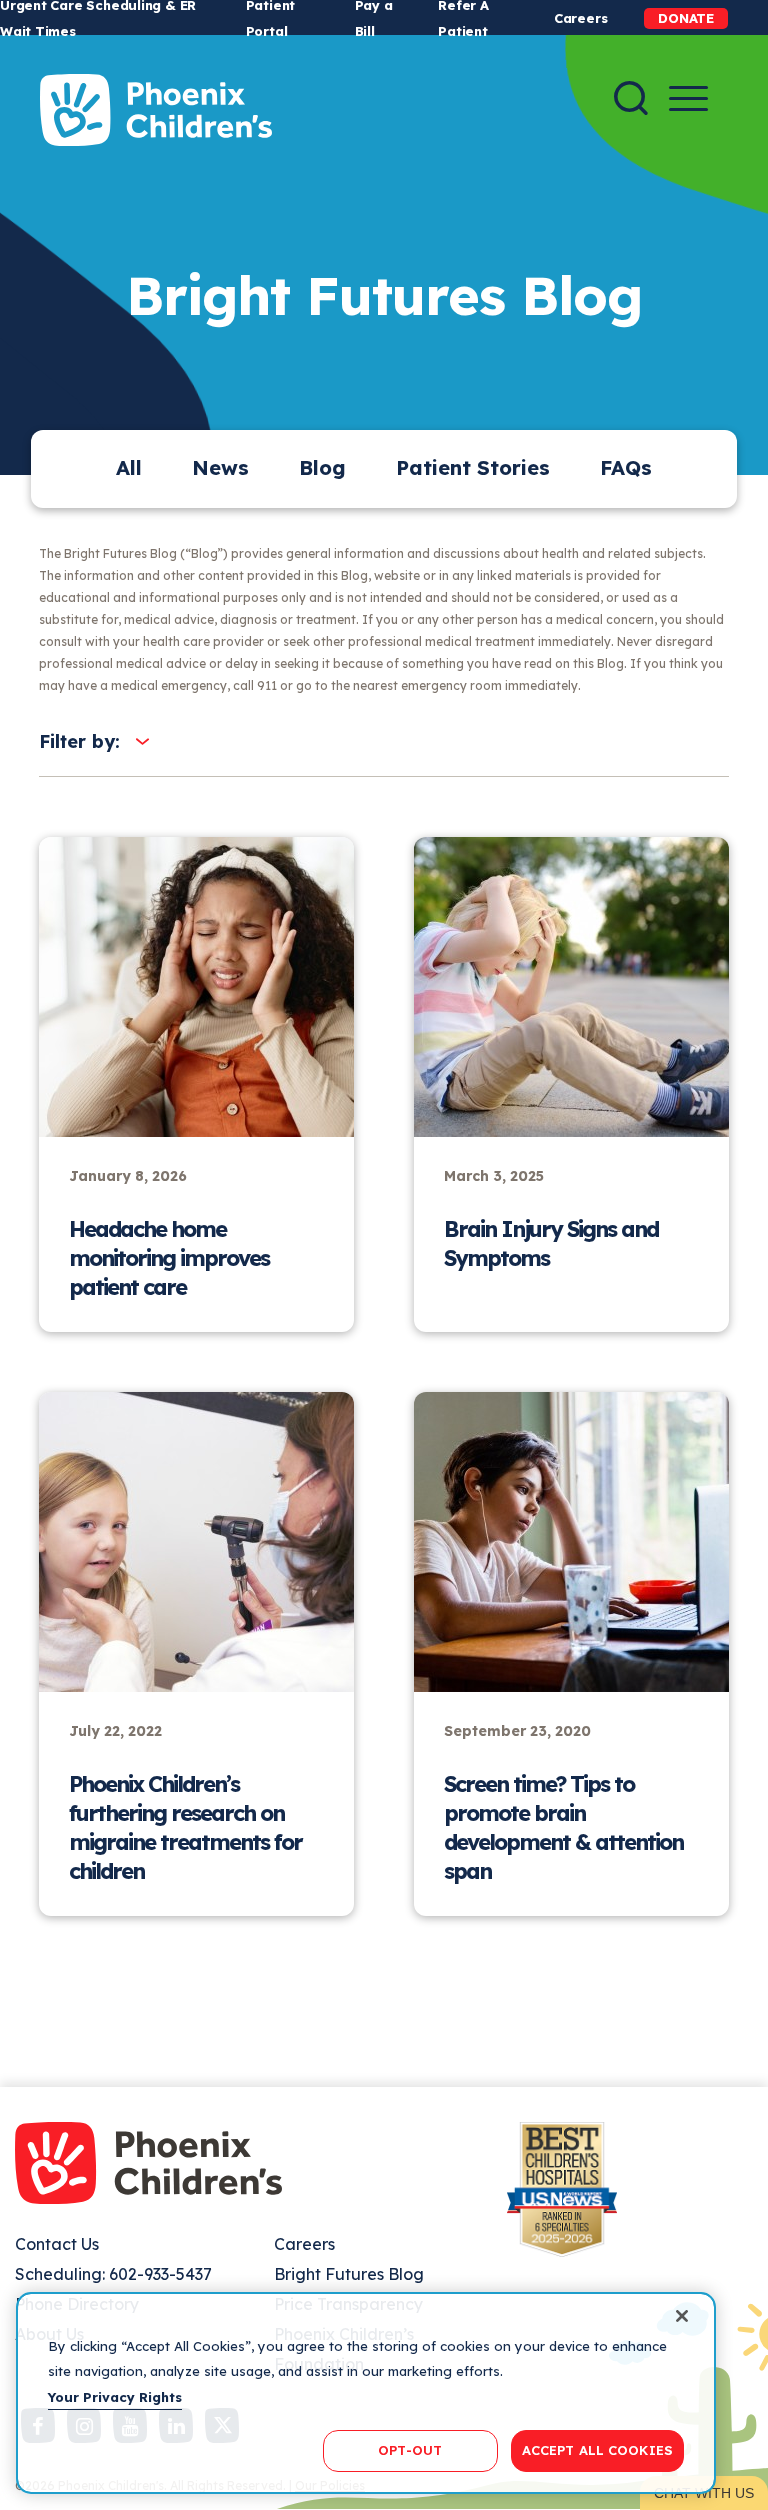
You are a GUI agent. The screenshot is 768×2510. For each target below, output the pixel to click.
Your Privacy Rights (115, 2397)
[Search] (631, 98)
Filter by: (79, 741)
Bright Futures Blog (349, 2274)
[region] (366, 2393)
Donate (686, 18)
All (129, 467)
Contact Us (57, 2244)
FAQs (626, 467)
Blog (322, 467)
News (220, 467)
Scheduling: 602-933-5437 (113, 2274)
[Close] (682, 2316)
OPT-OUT (410, 2450)
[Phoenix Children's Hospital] (156, 110)
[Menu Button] (688, 98)
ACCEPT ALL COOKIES (597, 2450)
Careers (580, 18)
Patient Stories (473, 467)
